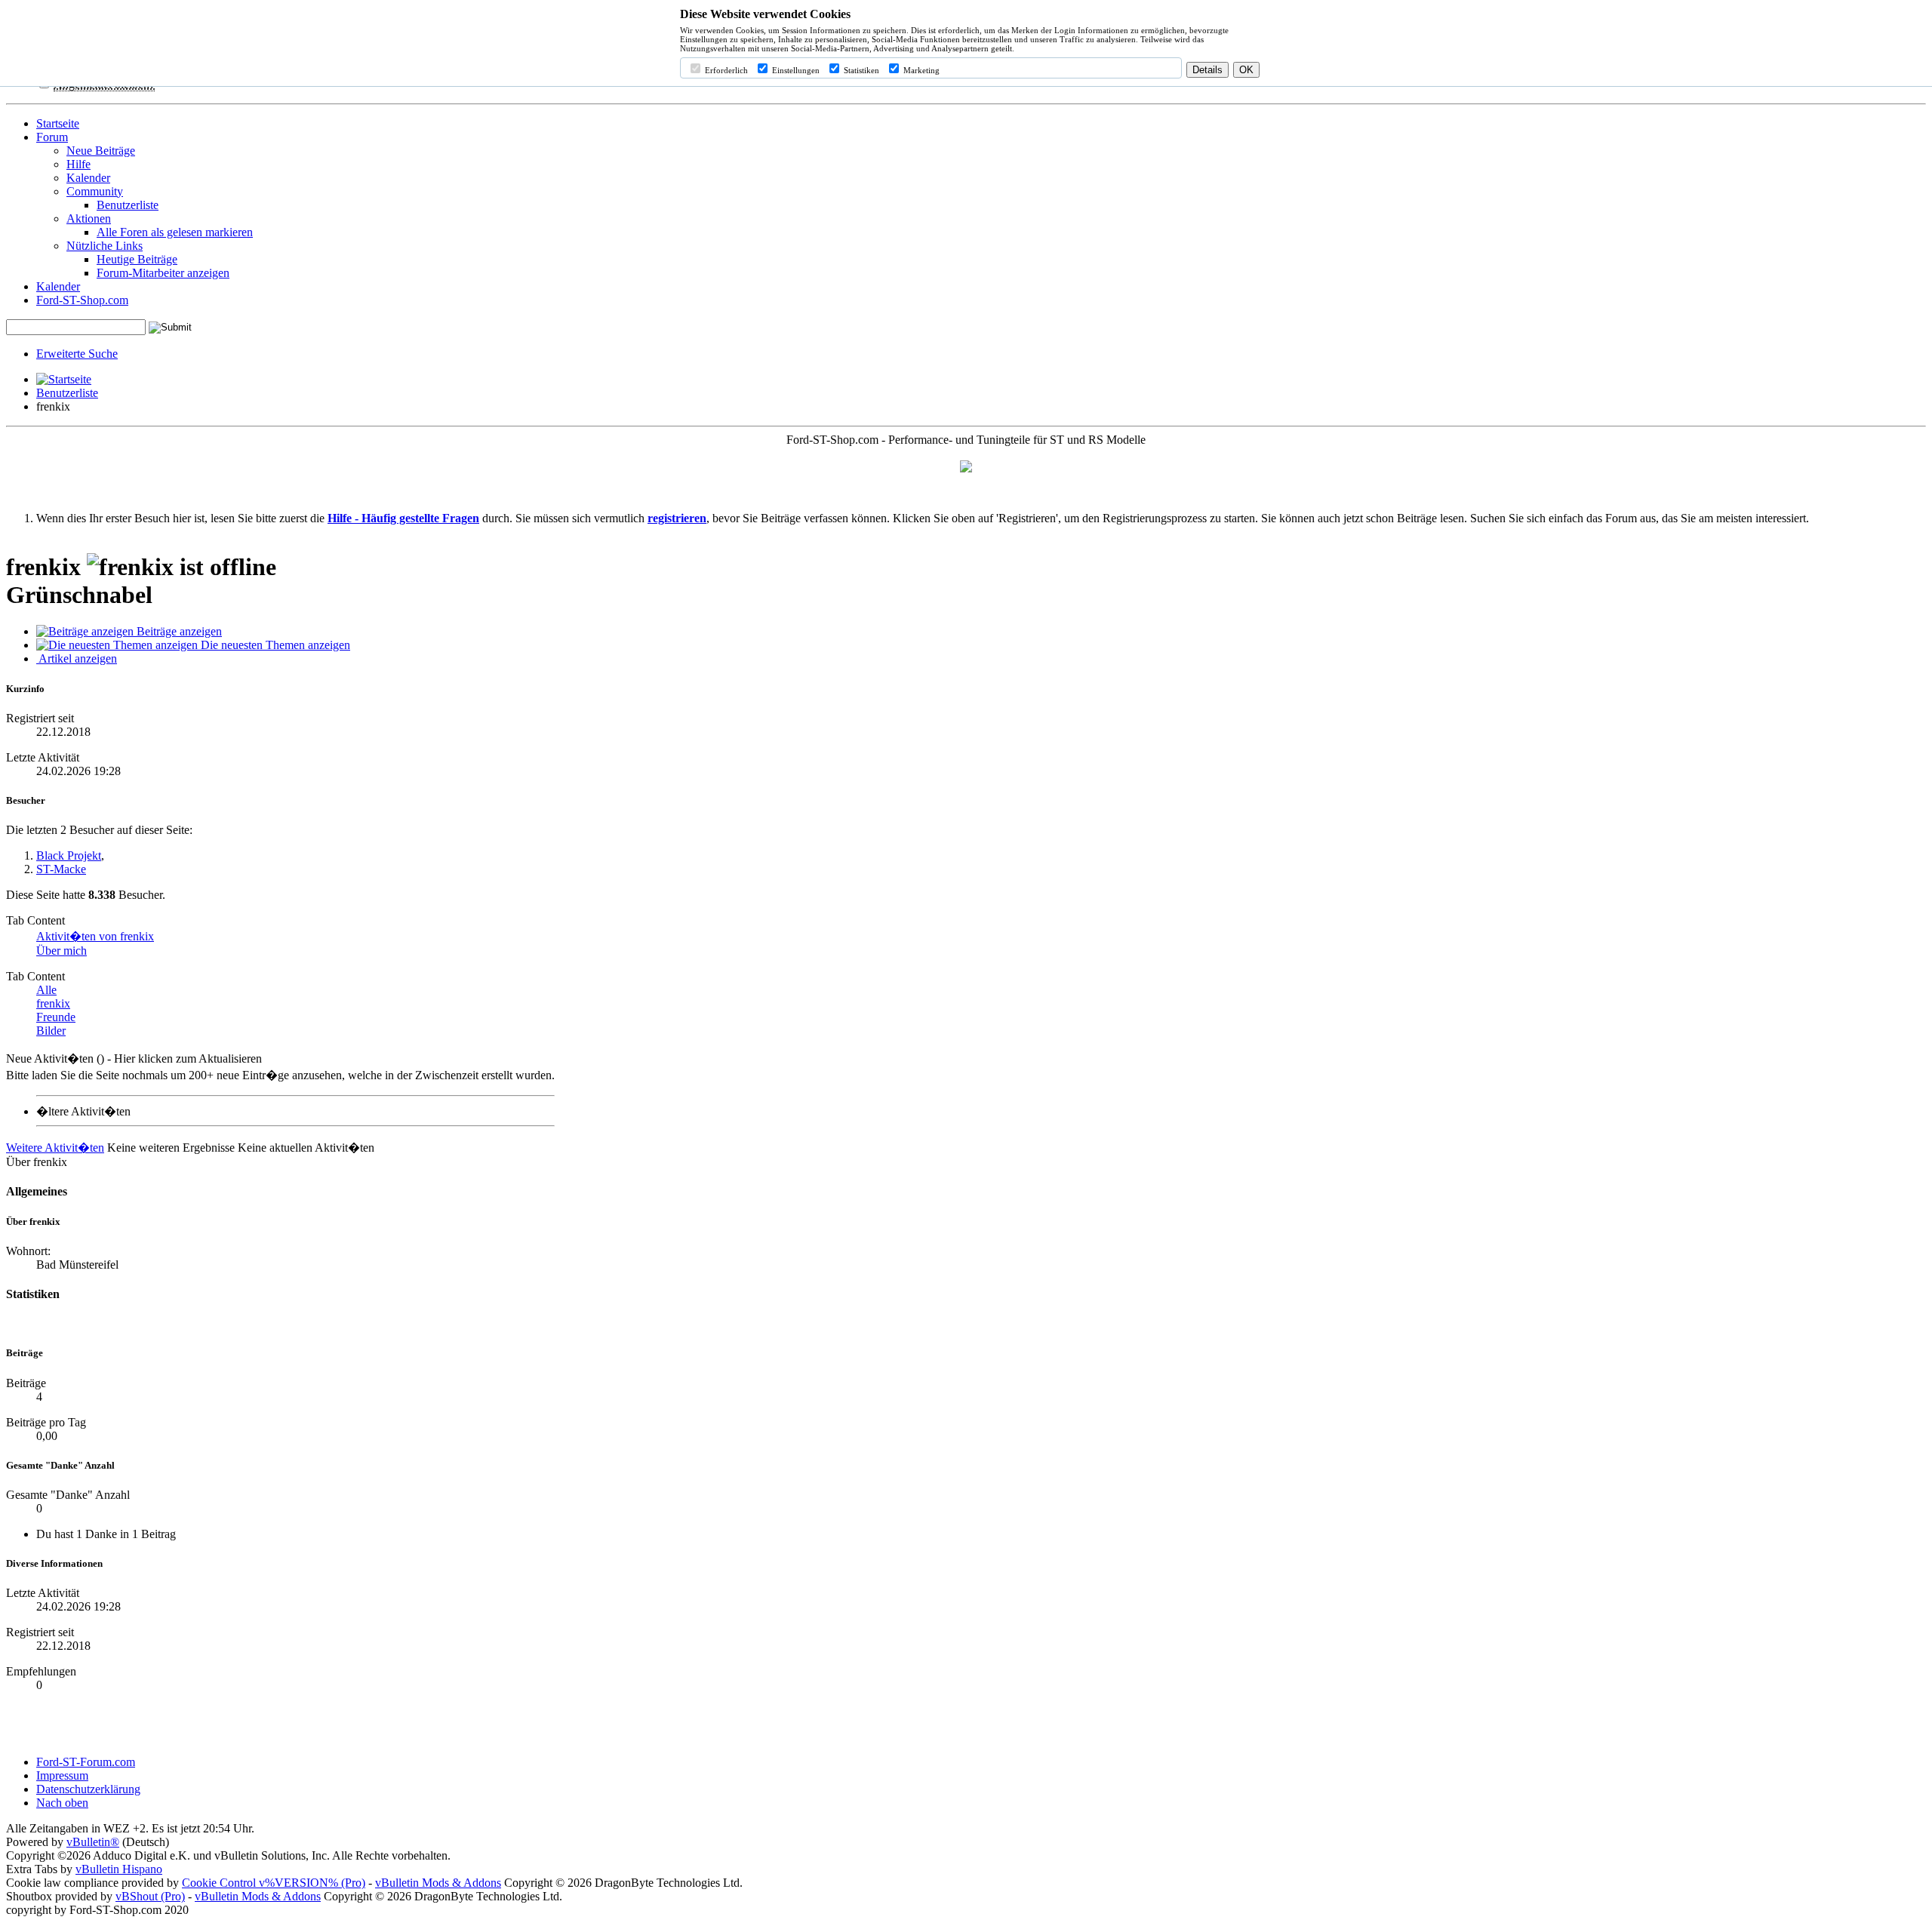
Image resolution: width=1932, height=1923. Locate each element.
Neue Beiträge (101, 151)
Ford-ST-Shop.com (82, 300)
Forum (52, 137)
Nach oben (62, 1803)
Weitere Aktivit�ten (55, 1148)
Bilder (51, 1031)
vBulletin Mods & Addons (438, 1883)
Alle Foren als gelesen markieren (175, 232)
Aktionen (89, 218)
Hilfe (78, 164)
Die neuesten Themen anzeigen (274, 645)
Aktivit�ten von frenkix (95, 936)
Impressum (62, 1775)
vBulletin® (93, 1842)
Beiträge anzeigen (178, 631)
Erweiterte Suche (77, 354)
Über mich (62, 951)
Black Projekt (69, 855)
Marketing (920, 70)
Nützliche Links (105, 246)
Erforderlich (725, 70)
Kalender (88, 178)
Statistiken (860, 70)
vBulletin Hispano (119, 1869)
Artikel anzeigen (77, 658)
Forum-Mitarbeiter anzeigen (163, 273)
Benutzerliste (128, 205)
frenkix (53, 1003)
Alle (46, 990)
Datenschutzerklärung (88, 1789)
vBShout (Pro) (150, 1896)
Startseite (58, 123)
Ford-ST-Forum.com (86, 1762)
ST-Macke (61, 869)
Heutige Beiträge (137, 259)
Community (95, 191)
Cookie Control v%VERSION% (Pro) (274, 1883)
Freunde (56, 1017)
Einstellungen (795, 70)
